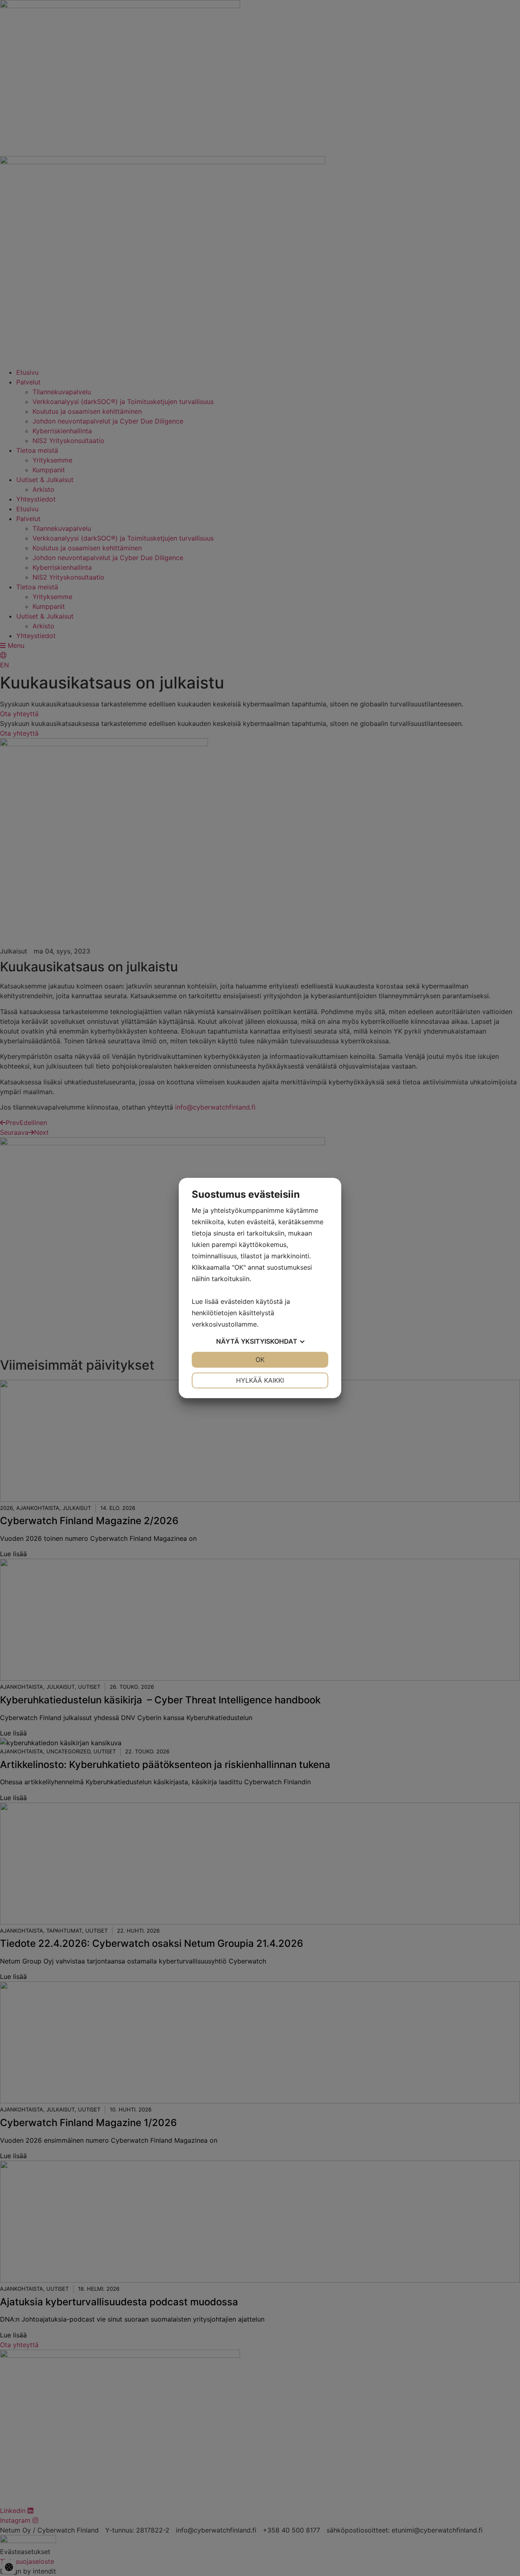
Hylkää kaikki (260, 1380)
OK (260, 1360)
